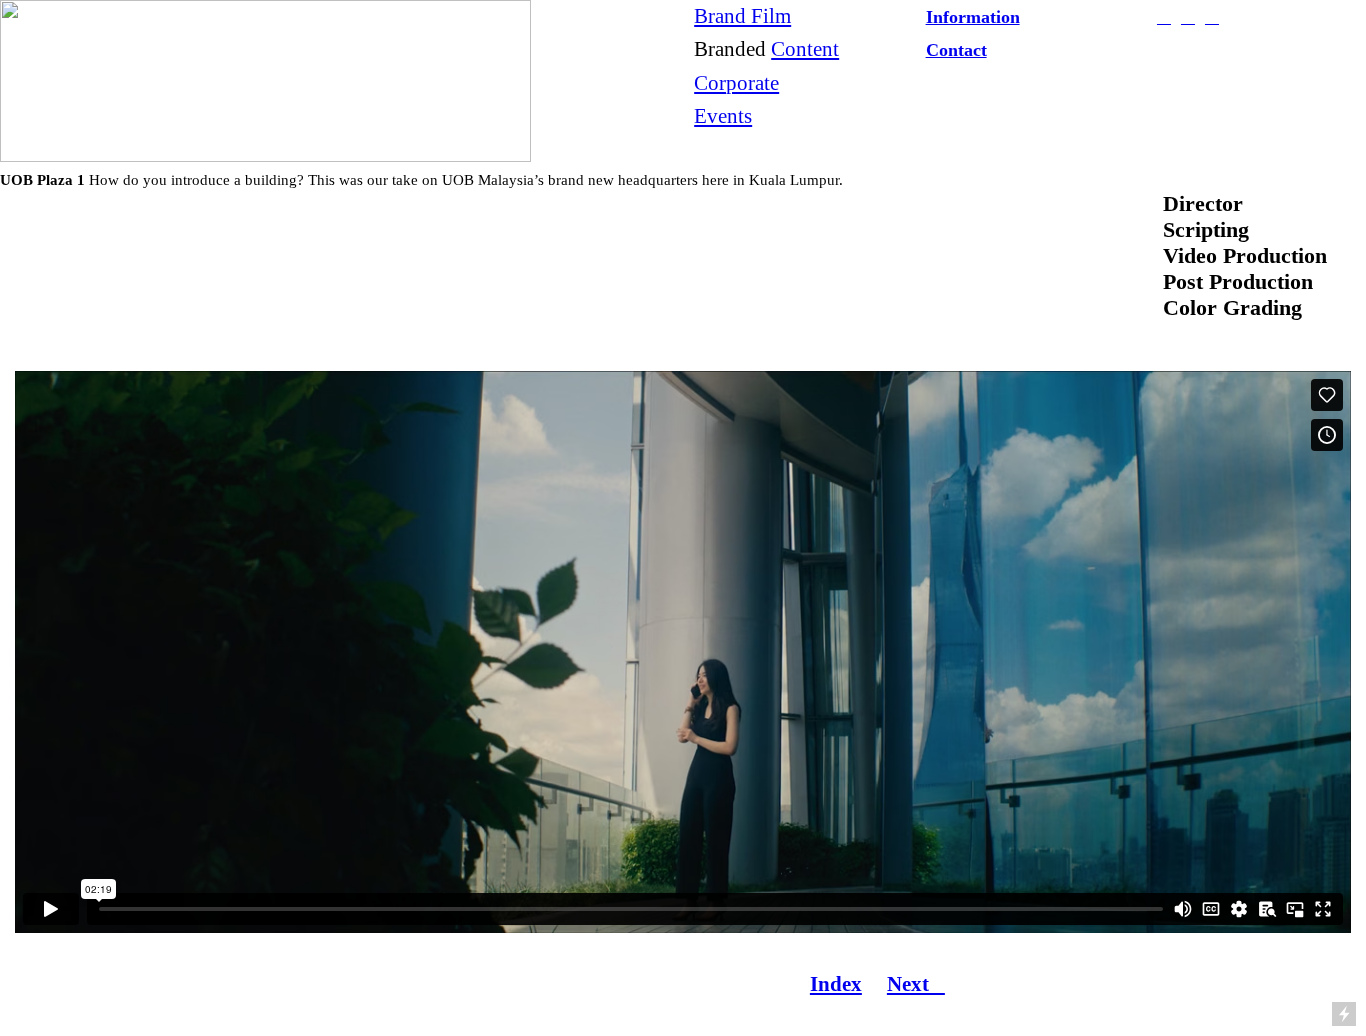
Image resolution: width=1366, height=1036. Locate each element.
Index (836, 984)
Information (973, 17)
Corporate (736, 83)
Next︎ (916, 984)
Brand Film (742, 16)
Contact (956, 50)
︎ (1212, 17)
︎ (1164, 17)
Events (723, 116)
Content (805, 49)
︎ (1188, 17)
